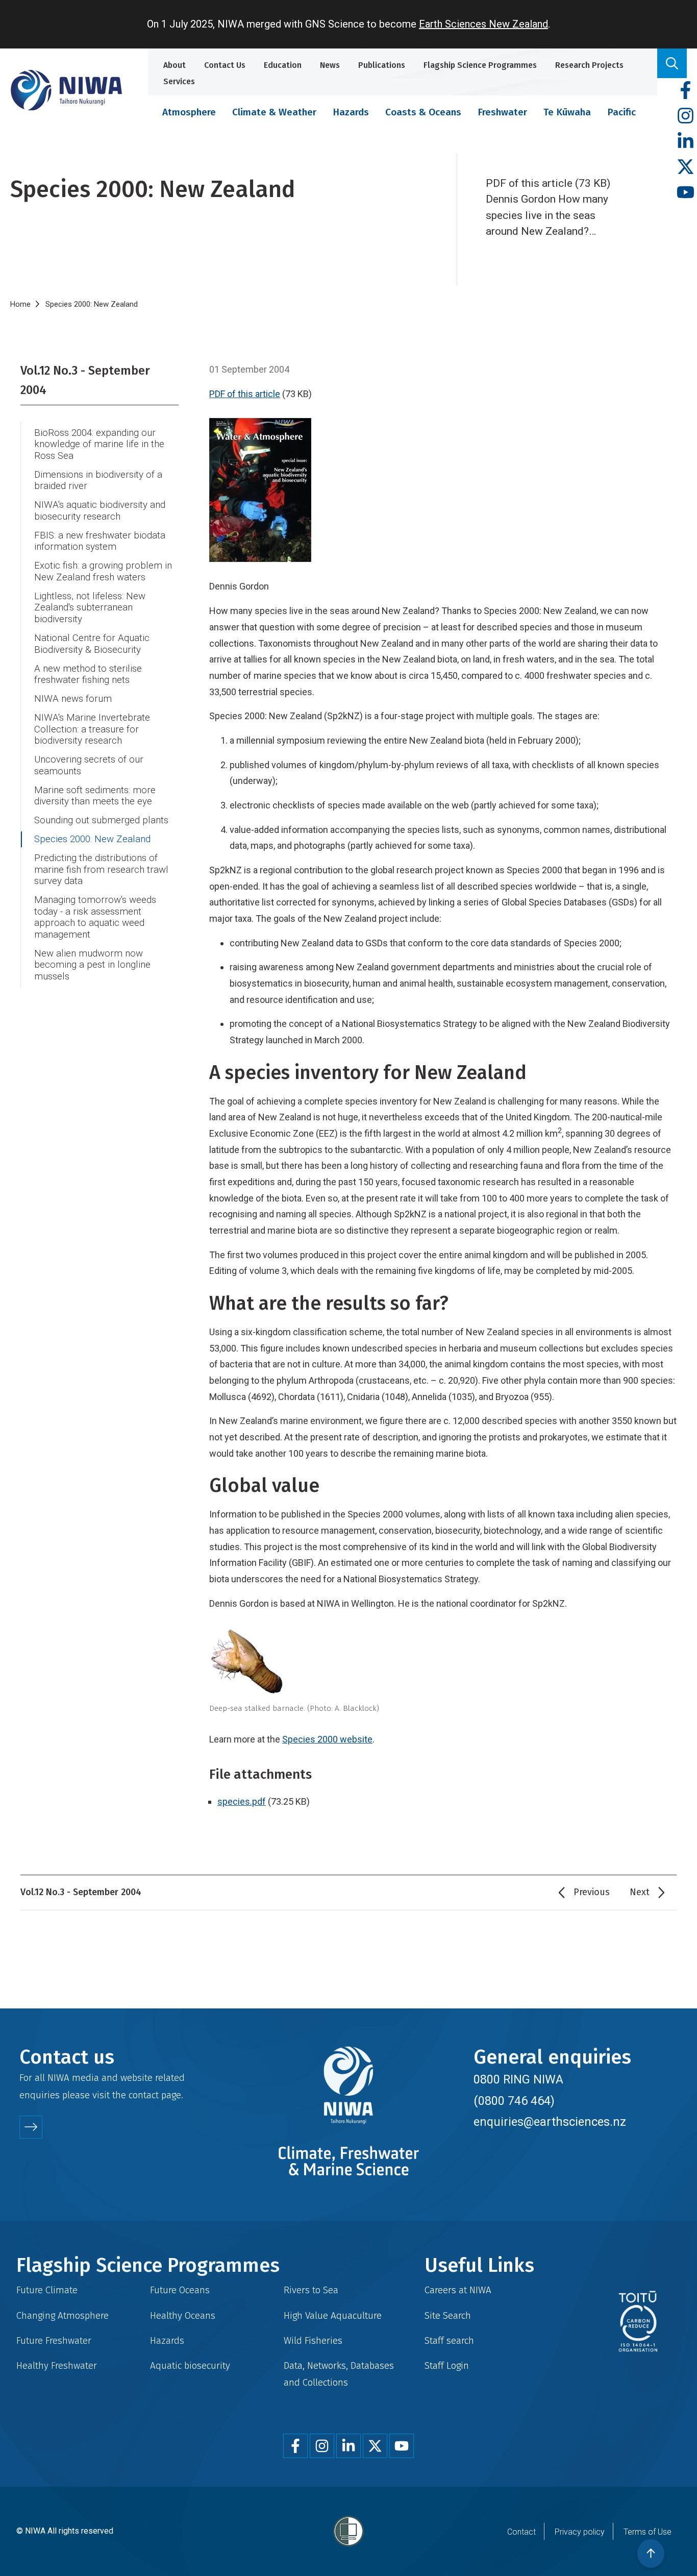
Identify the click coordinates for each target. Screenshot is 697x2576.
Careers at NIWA (458, 2290)
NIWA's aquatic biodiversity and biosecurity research (100, 511)
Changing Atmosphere (63, 2315)
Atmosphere (189, 112)
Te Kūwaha (567, 112)
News (330, 65)
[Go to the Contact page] (31, 2127)
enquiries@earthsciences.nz (550, 2122)
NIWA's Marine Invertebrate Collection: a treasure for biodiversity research (92, 729)
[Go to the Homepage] (66, 90)
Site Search (448, 2315)
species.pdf (242, 1801)
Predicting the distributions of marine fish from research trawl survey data (101, 869)
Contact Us (225, 65)
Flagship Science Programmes (480, 65)
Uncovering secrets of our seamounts (89, 765)
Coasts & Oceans (423, 112)
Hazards (351, 112)
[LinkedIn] (686, 142)
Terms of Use (648, 2532)
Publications (382, 65)
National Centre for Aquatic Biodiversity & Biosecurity (92, 644)
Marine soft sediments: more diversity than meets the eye (95, 796)
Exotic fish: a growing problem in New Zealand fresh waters (103, 571)
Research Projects (589, 65)
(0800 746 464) (514, 2101)
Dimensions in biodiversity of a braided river (98, 481)
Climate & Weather (274, 112)
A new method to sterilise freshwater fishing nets (88, 674)
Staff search (449, 2340)
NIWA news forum (73, 699)
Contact (521, 2532)
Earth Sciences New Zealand (483, 24)
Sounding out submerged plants (101, 820)
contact (144, 2095)
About (175, 65)
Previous (592, 1892)
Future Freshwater (54, 2340)
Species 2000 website (327, 1739)
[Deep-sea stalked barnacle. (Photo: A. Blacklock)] (443, 1663)
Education (283, 65)
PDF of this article (245, 394)
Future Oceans (180, 2290)
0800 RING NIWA (518, 2079)
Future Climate (47, 2290)
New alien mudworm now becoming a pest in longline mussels (92, 965)
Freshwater (502, 112)
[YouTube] (686, 193)
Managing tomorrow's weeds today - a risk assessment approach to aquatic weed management (95, 917)
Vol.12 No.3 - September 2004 (85, 380)
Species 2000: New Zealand (92, 839)
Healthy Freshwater (57, 2365)
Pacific (621, 112)
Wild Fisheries (313, 2340)
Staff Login (447, 2365)
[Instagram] (686, 116)
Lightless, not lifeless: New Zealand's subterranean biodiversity (90, 608)
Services (179, 81)
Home (20, 304)
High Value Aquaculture (333, 2315)
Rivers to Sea (311, 2290)
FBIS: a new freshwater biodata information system (100, 541)
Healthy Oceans (183, 2315)
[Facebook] (686, 91)
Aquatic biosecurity (190, 2365)
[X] (686, 167)
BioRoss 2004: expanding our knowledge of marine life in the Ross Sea (99, 444)
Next (640, 1892)
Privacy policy (580, 2532)
